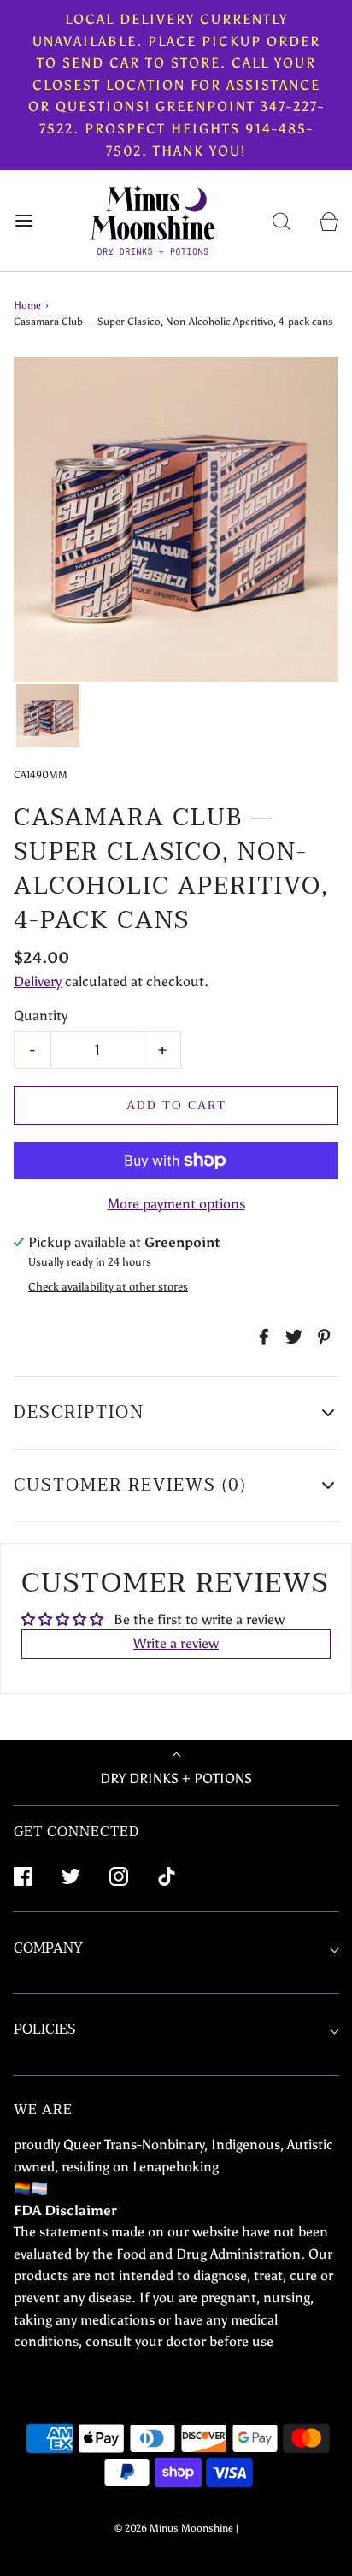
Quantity (41, 1016)
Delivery (38, 981)
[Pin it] (321, 1337)
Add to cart (176, 1105)
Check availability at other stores (108, 1287)
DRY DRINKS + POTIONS (176, 1778)
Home (27, 305)
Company (48, 1948)
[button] (48, 716)
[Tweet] (291, 1337)
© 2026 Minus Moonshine (174, 2528)
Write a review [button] (176, 1643)
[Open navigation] (23, 221)
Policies (44, 2029)
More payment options (176, 1204)
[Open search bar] (282, 221)
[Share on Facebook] (261, 1337)
